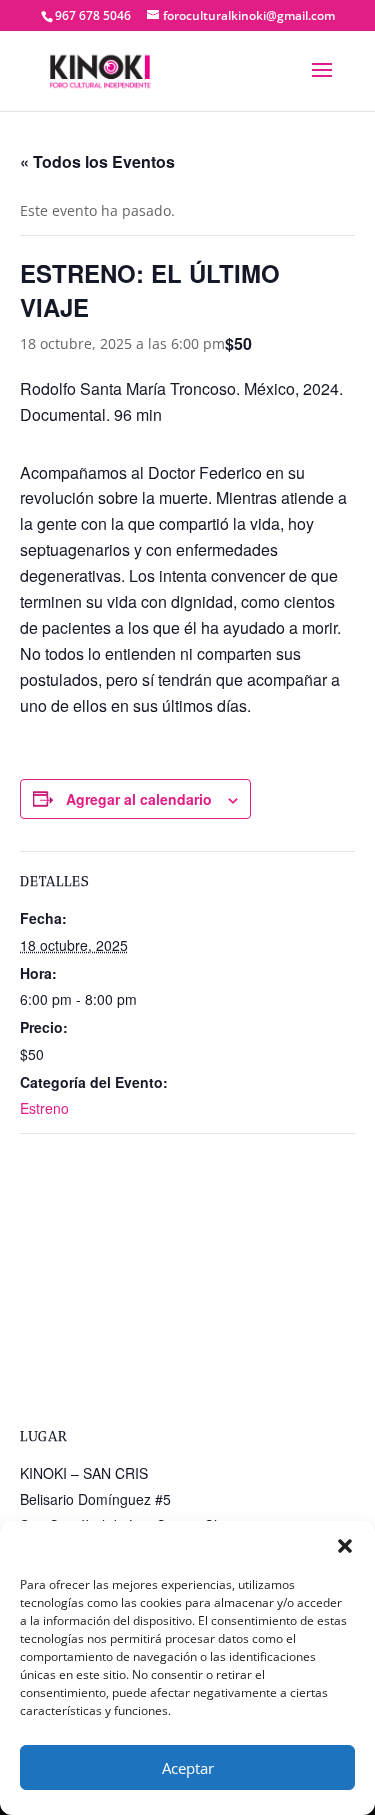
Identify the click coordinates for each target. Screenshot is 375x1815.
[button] (345, 1546)
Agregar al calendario (139, 799)
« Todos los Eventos (97, 161)
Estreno (44, 1108)
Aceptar (188, 1768)
